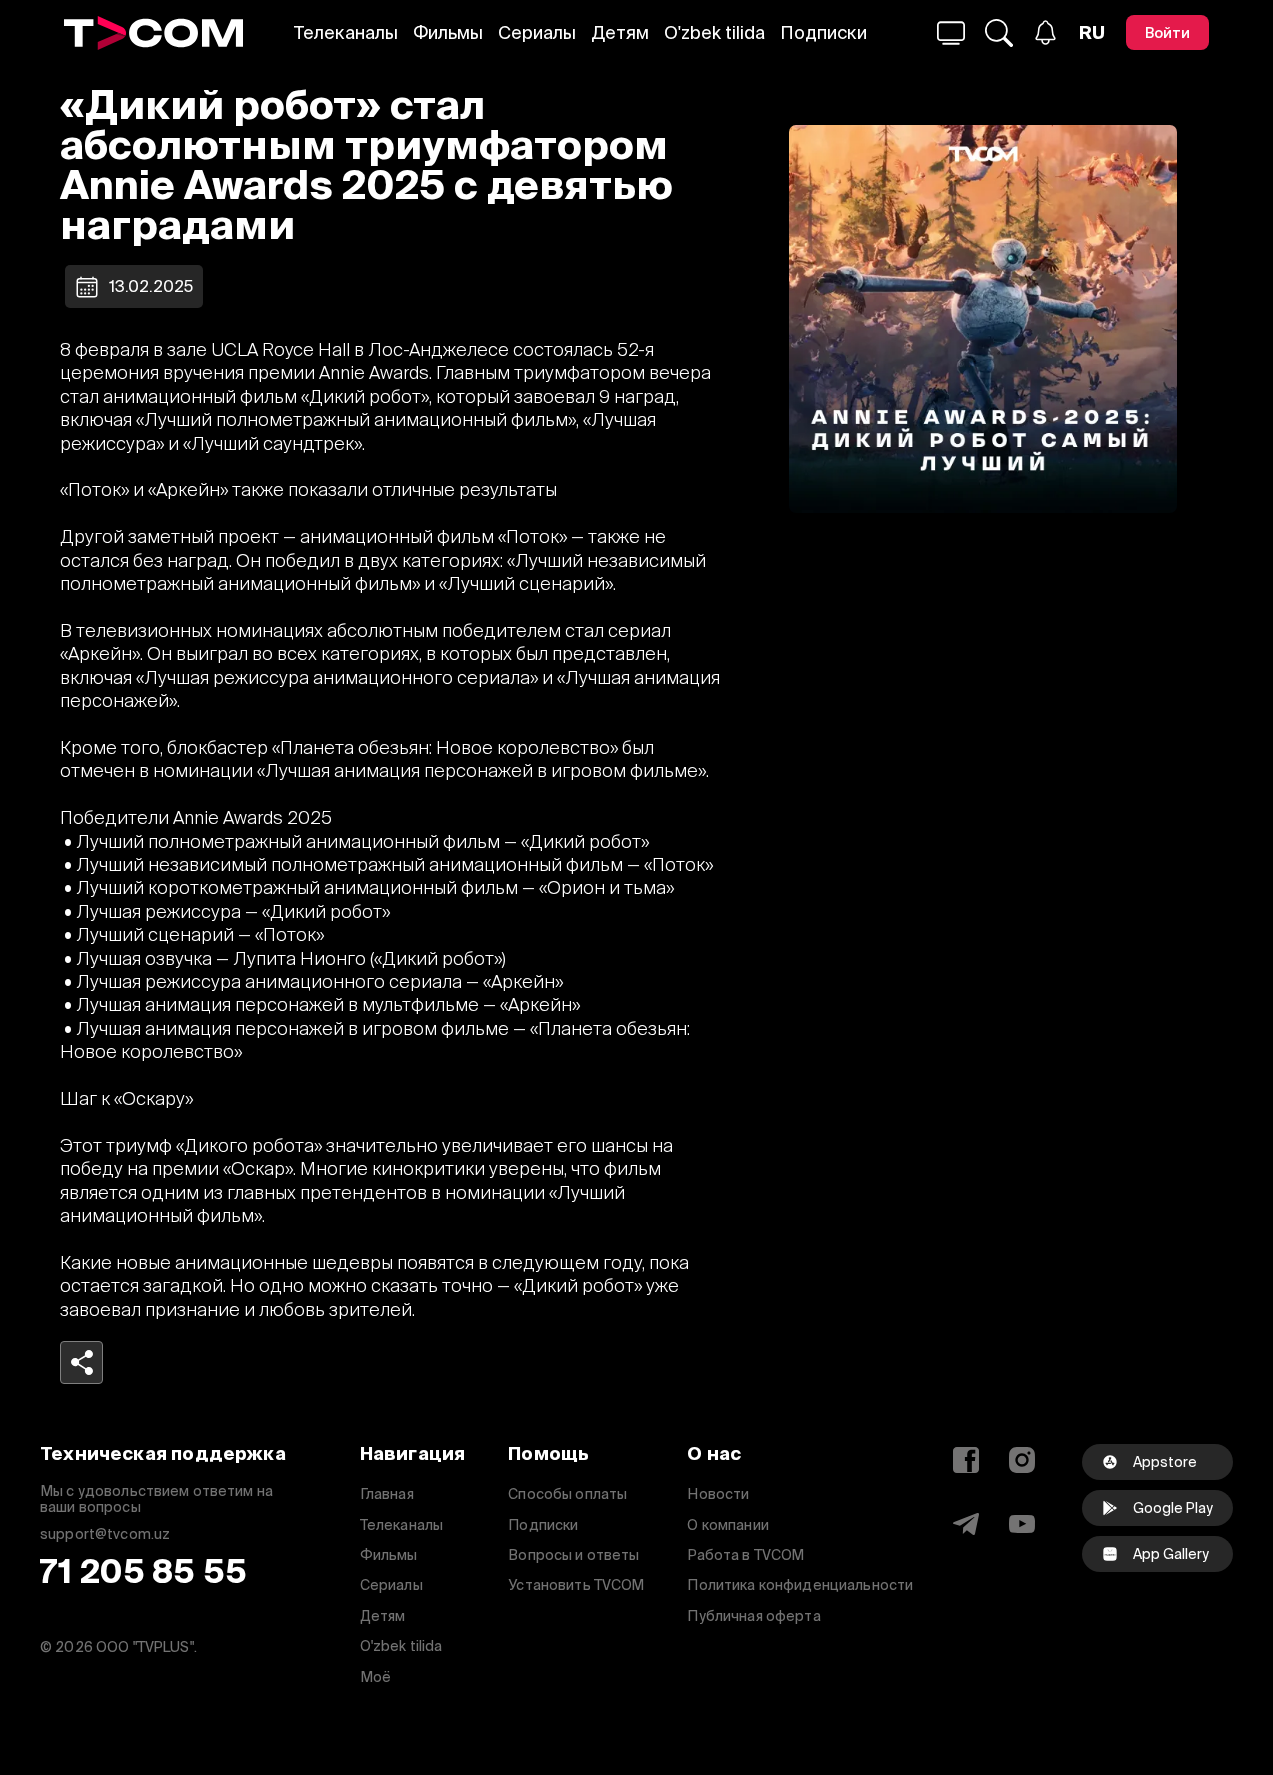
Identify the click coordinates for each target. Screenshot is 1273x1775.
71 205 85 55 (143, 1571)
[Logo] (153, 33)
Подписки (823, 32)
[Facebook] (966, 1460)
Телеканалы (346, 32)
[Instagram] (1022, 1460)
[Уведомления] (1045, 32)
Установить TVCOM (576, 1585)
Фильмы (448, 32)
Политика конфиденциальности (800, 1585)
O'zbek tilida (714, 32)
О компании (727, 1525)
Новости (718, 1494)
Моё (375, 1677)
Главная (387, 1494)
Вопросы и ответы (573, 1555)
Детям (620, 32)
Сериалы (537, 32)
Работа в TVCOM (745, 1555)
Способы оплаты (567, 1494)
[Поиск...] (951, 33)
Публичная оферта (753, 1616)
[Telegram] (966, 1524)
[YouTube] (1022, 1524)
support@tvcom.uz (105, 1534)
